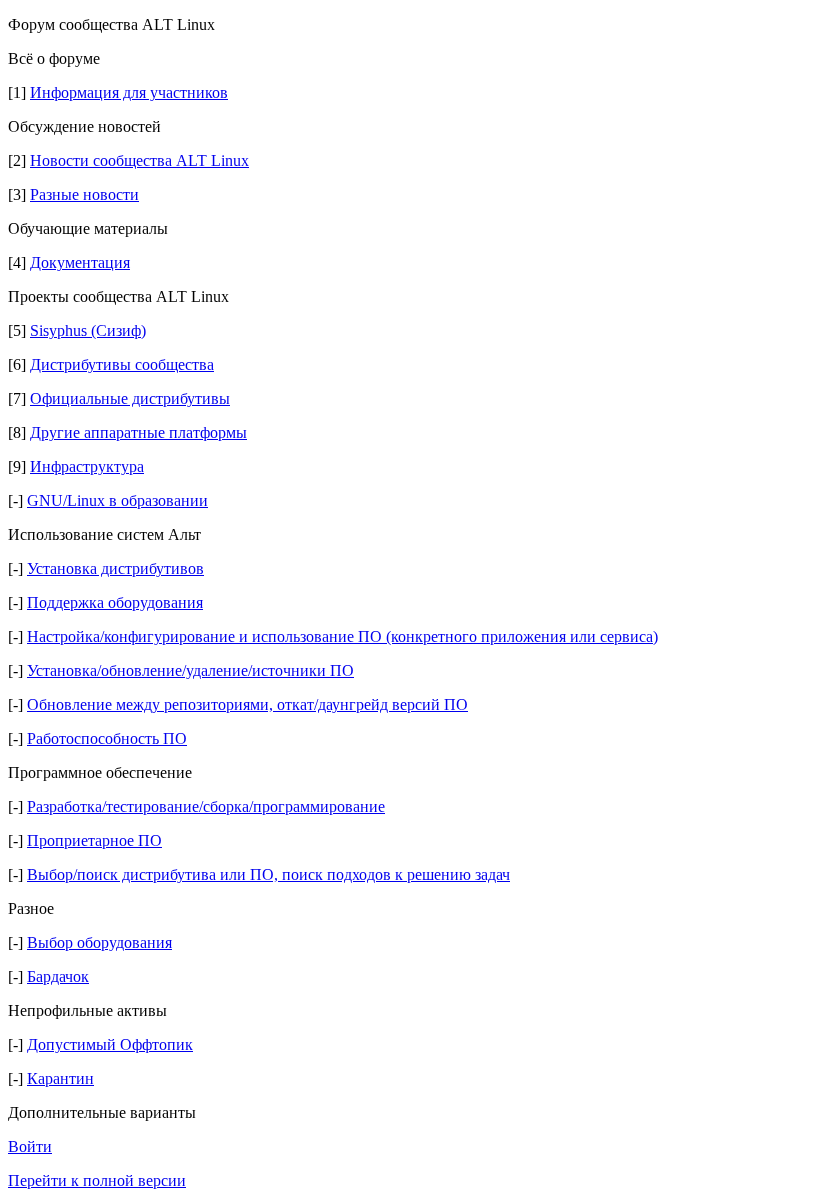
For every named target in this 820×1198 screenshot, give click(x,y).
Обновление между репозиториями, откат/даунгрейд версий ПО (247, 704)
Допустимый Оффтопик (110, 1044)
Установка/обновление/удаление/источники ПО (190, 670)
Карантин (60, 1078)
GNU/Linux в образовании (117, 500)
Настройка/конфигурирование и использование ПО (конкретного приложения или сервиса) (342, 636)
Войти (30, 1146)
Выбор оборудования (99, 942)
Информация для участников (129, 92)
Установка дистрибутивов (115, 568)
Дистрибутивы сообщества (122, 364)
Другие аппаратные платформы (138, 432)
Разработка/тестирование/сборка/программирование (206, 806)
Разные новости (84, 194)
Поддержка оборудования (115, 602)
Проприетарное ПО (94, 840)
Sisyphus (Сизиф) (88, 330)
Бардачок (58, 976)
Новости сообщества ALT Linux (139, 160)
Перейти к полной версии (97, 1180)
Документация (80, 262)
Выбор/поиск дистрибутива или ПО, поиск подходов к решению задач (268, 874)
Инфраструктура (87, 466)
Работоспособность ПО (107, 738)
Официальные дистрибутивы (130, 398)
